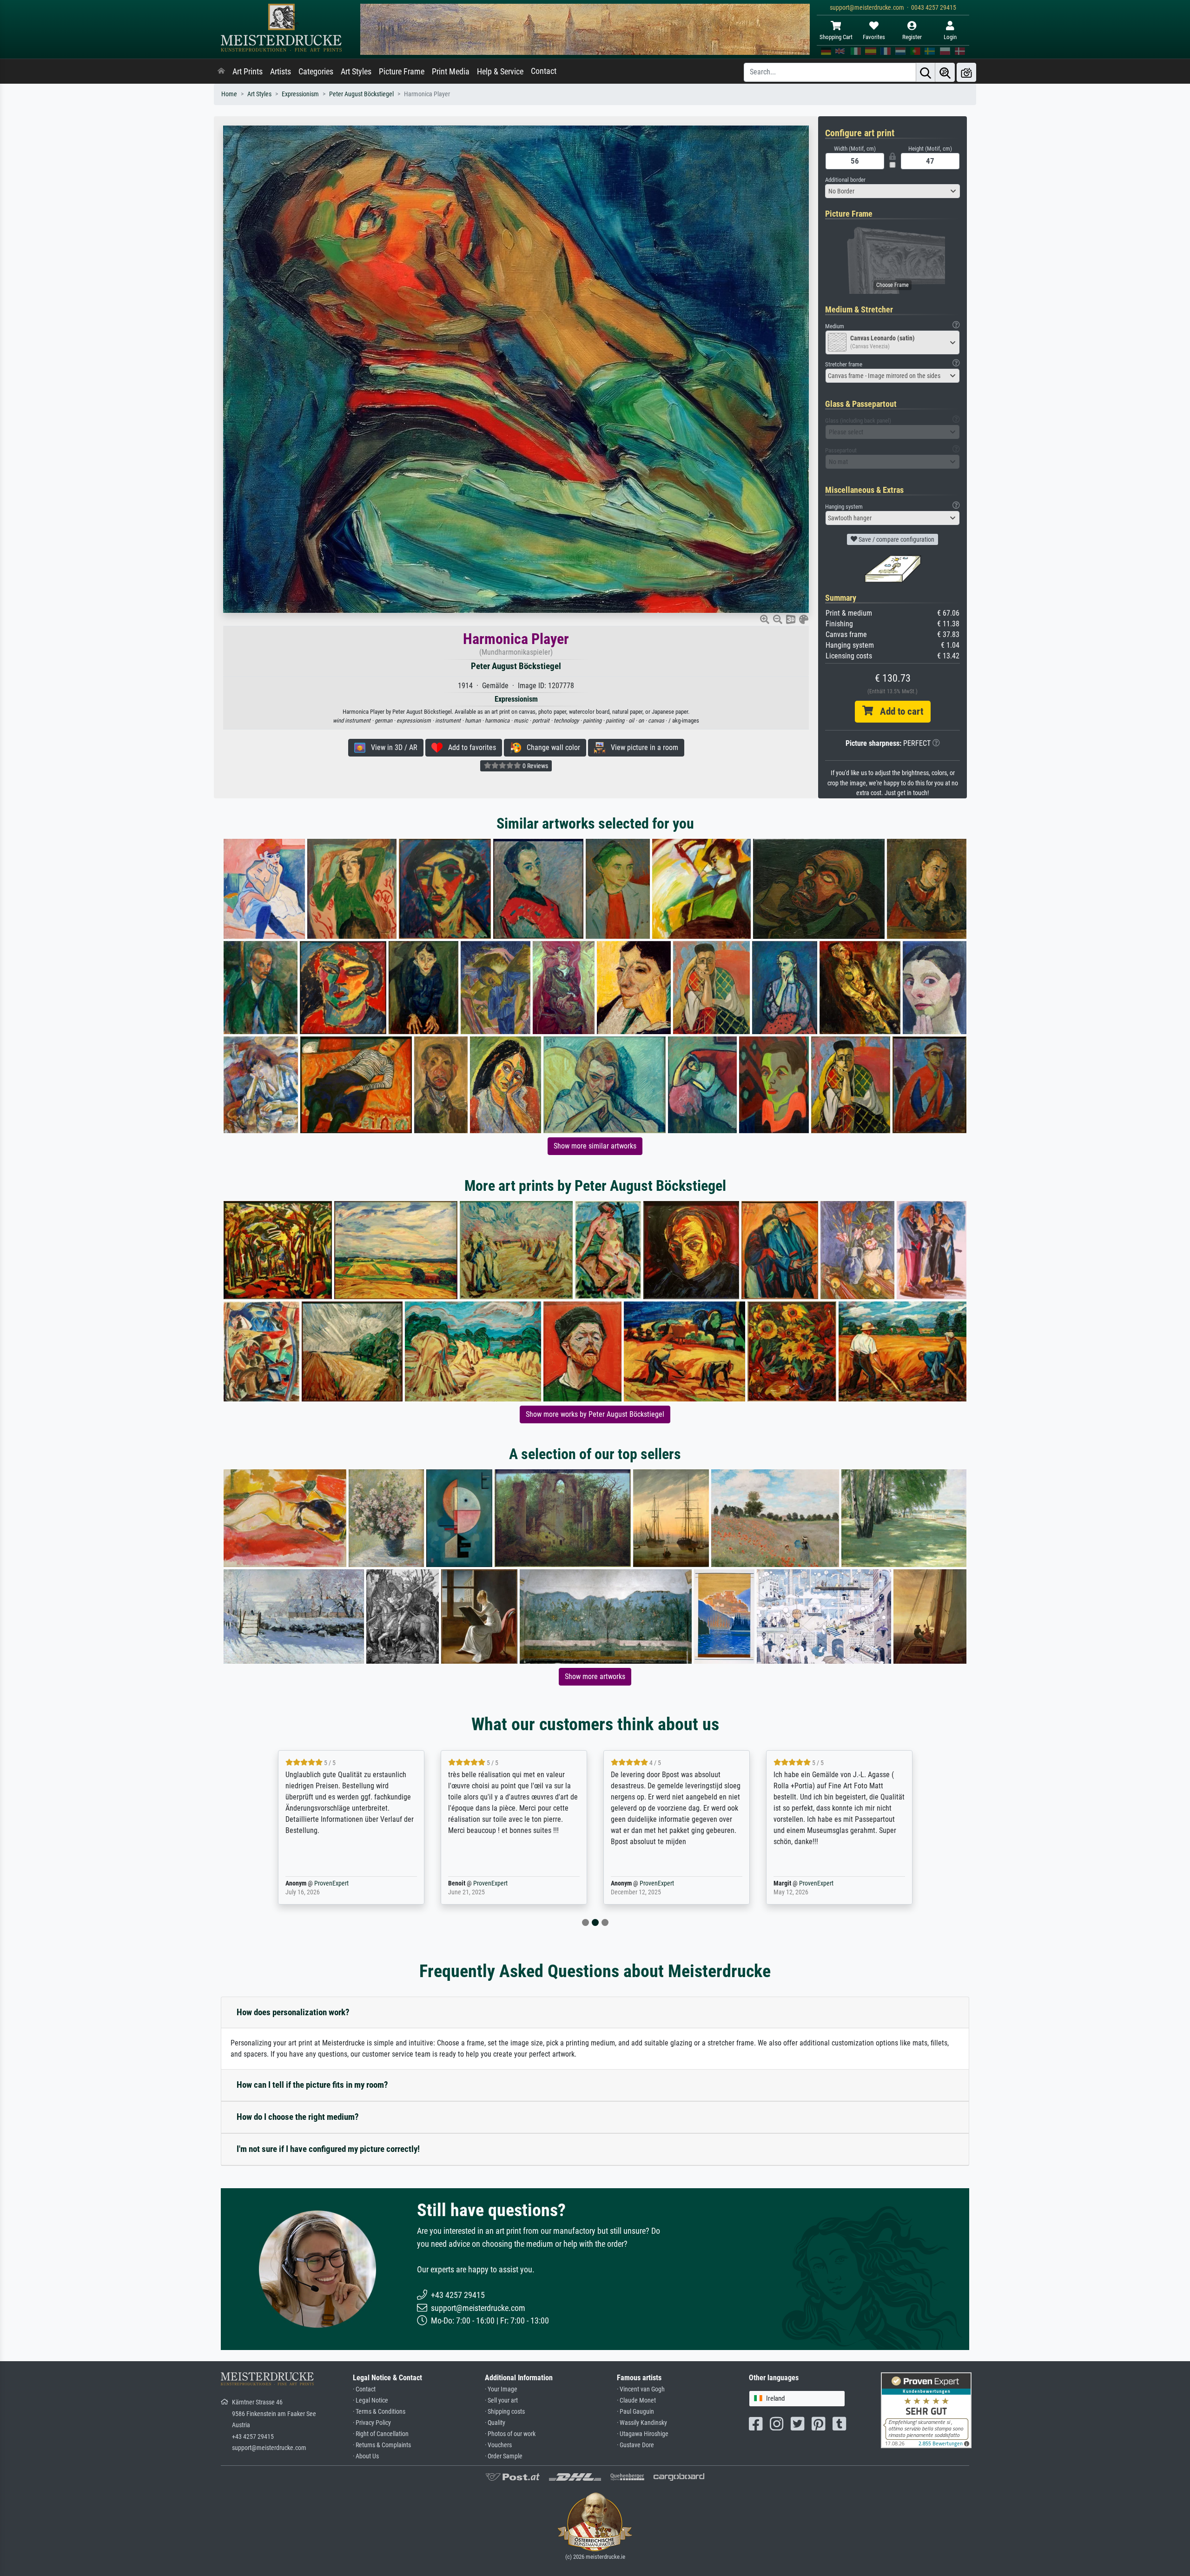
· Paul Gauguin (635, 2412)
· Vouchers (498, 2445)
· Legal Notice (370, 2400)
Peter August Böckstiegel (361, 94)
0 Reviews (535, 766)
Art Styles (356, 72)
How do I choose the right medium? (298, 2117)
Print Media (451, 72)
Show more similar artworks (595, 1146)
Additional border (845, 180)
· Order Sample (504, 2456)
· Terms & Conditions (379, 2412)
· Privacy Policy (372, 2423)
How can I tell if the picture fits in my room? (312, 2085)
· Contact (364, 2389)
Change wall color (551, 747)
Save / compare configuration (896, 539)
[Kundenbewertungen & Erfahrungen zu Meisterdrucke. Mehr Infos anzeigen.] (926, 2410)
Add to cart (898, 711)
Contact (544, 71)
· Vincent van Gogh (641, 2389)
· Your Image (501, 2389)
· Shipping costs (505, 2412)
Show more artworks (595, 1676)
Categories (316, 72)
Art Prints (248, 72)
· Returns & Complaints (382, 2445)
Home (229, 94)
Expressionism (300, 94)
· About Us (366, 2456)
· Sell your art (501, 2400)
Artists (281, 72)
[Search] (926, 72)
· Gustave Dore (635, 2445)
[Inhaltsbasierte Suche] (945, 72)
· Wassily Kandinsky (642, 2423)
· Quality (495, 2423)
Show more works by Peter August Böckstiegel (595, 1414)
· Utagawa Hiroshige (643, 2434)
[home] (221, 72)
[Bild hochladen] (966, 72)
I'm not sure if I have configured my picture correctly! (328, 2149)
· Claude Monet (636, 2400)
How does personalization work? (293, 2012)
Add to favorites (469, 747)
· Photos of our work (510, 2434)
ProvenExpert (318, 1883)
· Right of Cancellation (381, 2434)
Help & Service (500, 72)
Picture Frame (402, 72)
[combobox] (892, 191)
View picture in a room (642, 747)
